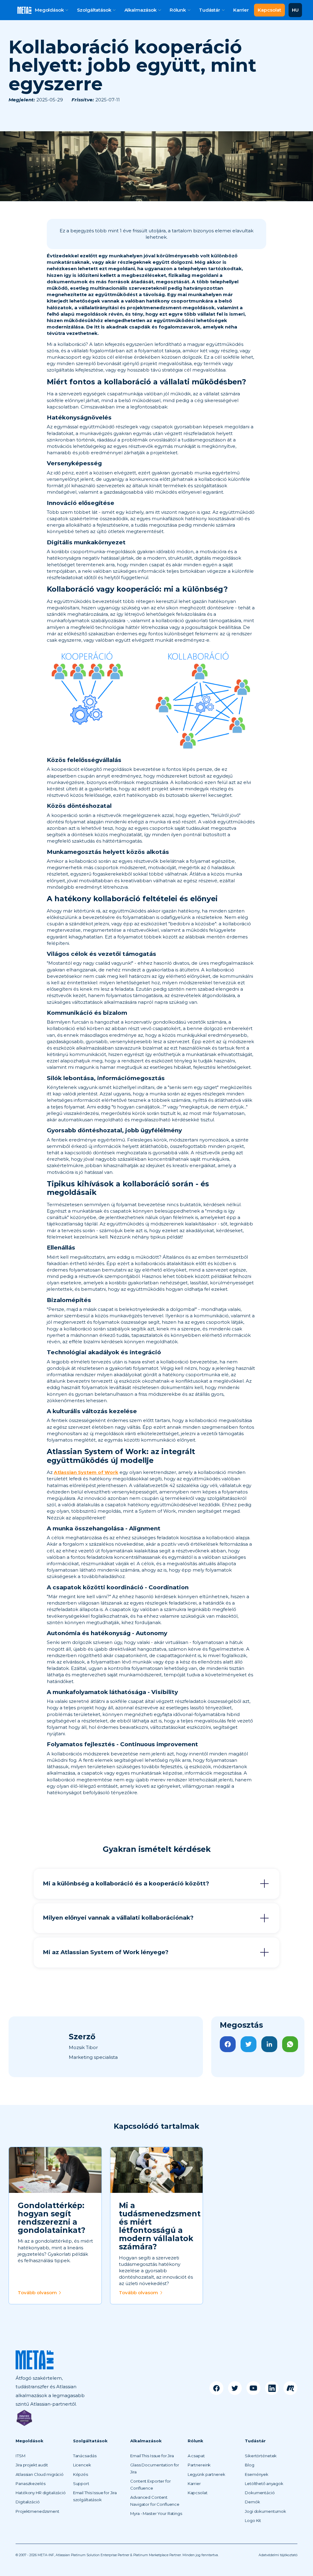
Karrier (241, 10)
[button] (52, 10)
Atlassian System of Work (86, 1472)
